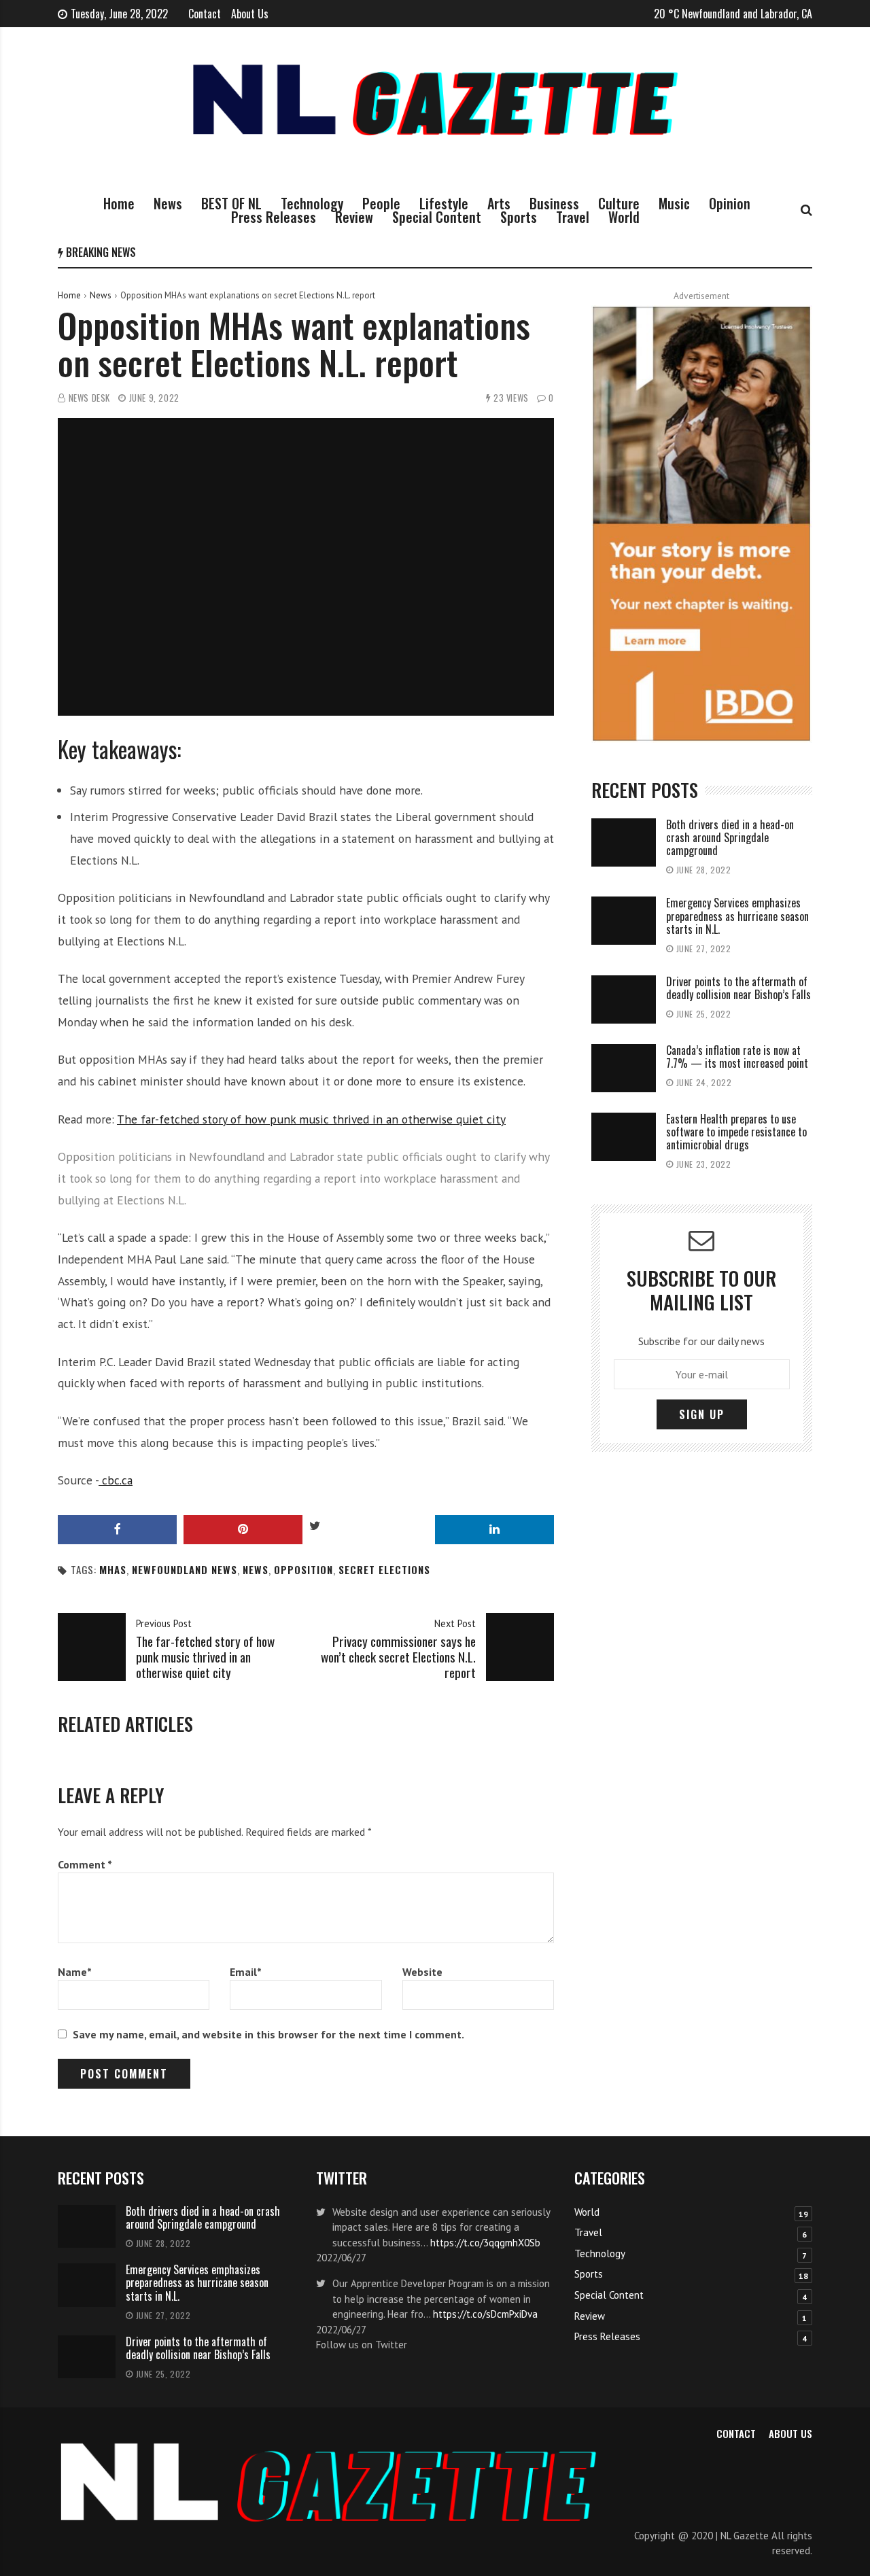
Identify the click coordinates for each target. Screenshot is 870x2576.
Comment (85, 1864)
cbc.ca (116, 1480)
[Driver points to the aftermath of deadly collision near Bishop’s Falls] (624, 999)
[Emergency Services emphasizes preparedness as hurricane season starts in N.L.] (624, 921)
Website (422, 1972)
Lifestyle (444, 203)
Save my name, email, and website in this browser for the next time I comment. (268, 2034)
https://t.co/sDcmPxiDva (485, 2314)
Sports (519, 217)
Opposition (303, 1570)
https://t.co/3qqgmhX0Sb (485, 2243)
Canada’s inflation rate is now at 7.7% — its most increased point (738, 1057)
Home (119, 203)
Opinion (730, 203)
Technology (312, 203)
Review (354, 217)
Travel (573, 217)
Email (246, 1972)
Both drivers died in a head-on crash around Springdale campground (730, 837)
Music (674, 203)
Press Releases (274, 217)
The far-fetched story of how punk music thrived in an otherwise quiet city (311, 1119)
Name (75, 1972)
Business (554, 203)
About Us (250, 14)
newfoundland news (185, 1570)
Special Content (437, 217)
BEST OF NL (231, 203)
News (168, 203)
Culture (619, 203)
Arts (499, 203)
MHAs (113, 1570)
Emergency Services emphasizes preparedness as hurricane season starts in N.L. (737, 916)
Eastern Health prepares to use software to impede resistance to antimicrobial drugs (736, 1132)
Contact (205, 14)
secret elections (384, 1570)
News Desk (89, 398)
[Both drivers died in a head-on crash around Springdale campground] (624, 842)
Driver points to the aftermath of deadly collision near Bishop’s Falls (738, 988)
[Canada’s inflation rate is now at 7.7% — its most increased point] (624, 1068)
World (624, 217)
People (381, 203)
